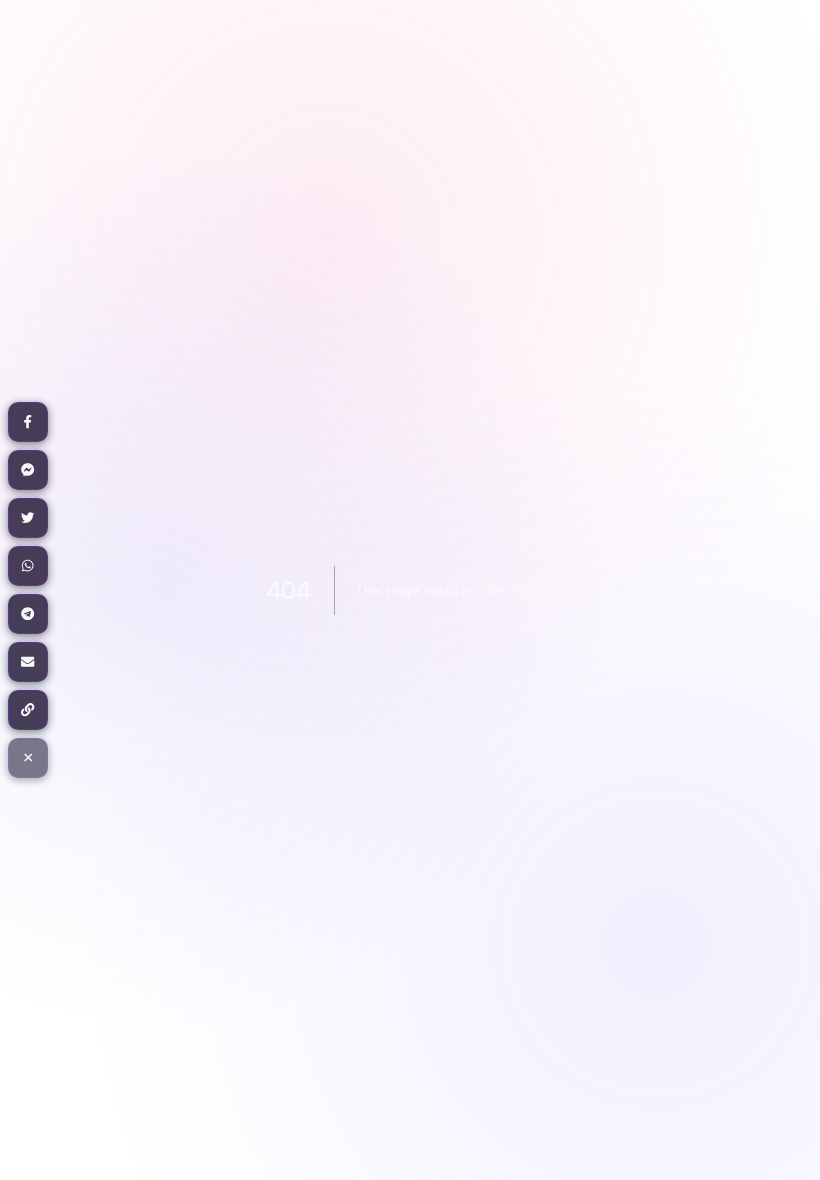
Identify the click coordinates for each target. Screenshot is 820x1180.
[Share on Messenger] (28, 470)
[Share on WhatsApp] (28, 566)
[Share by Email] (28, 662)
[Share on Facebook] (28, 422)
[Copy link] (28, 710)
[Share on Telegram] (28, 614)
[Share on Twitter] (28, 518)
